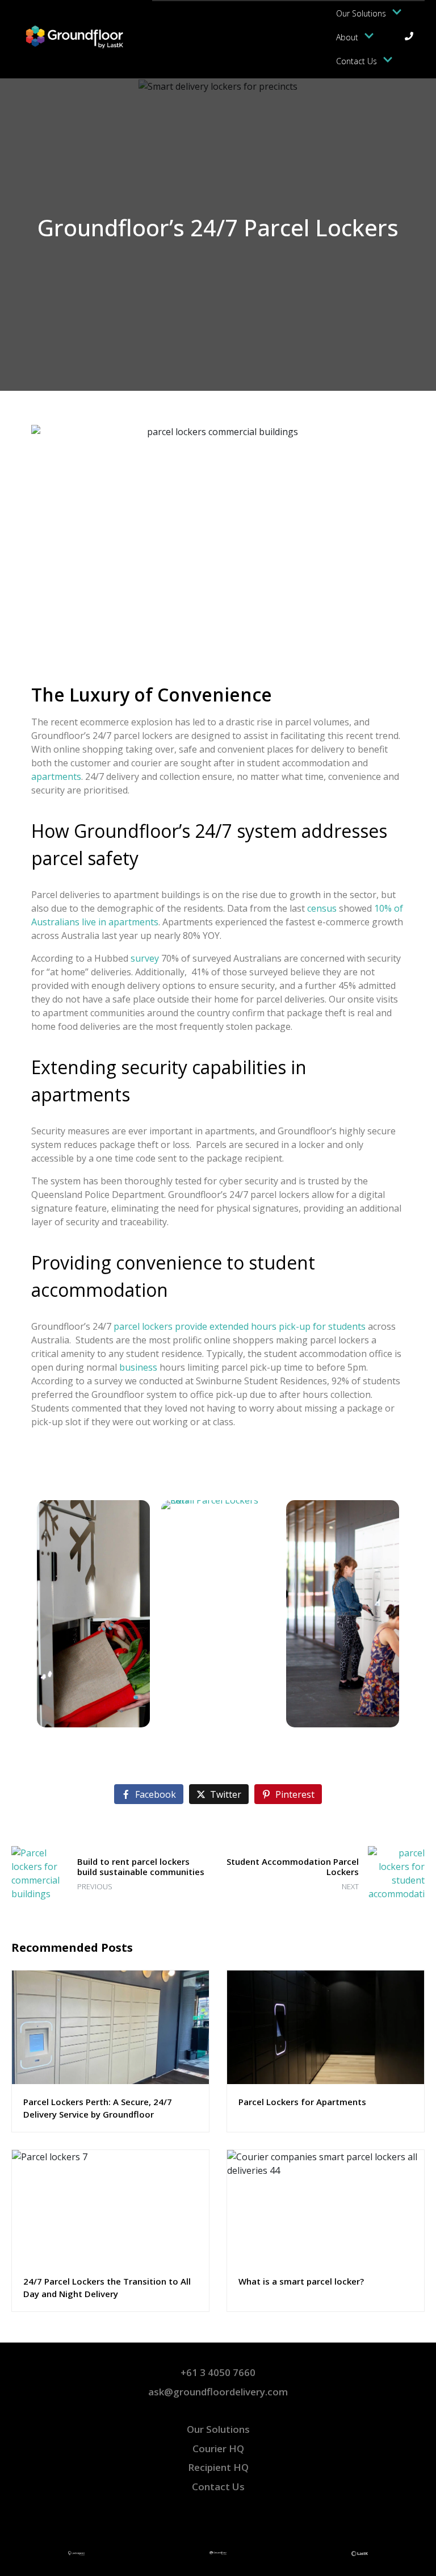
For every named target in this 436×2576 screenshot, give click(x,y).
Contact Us (357, 61)
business (138, 1367)
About (347, 37)
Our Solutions (361, 13)
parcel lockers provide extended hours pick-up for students (240, 1326)
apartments (56, 776)
